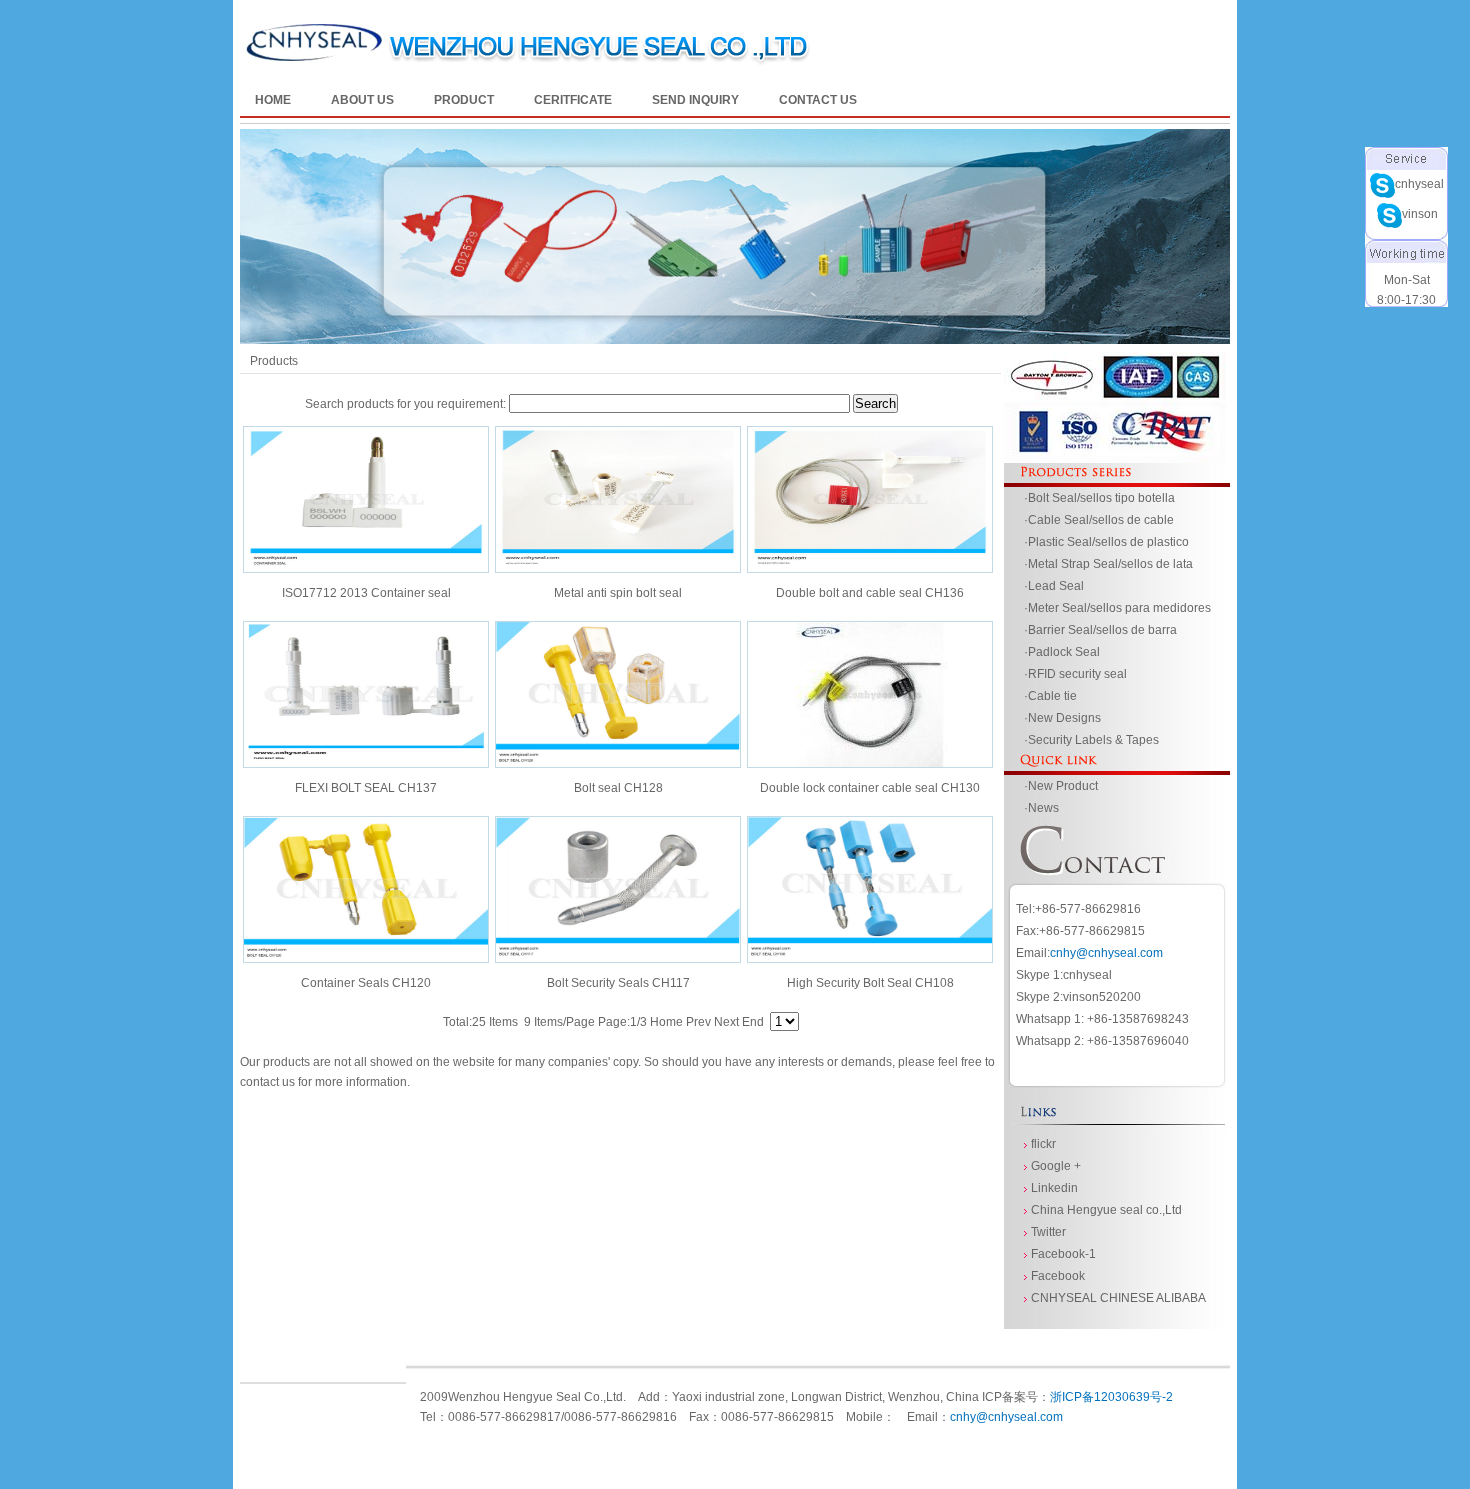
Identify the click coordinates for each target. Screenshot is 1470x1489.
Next (726, 1022)
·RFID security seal (1075, 674)
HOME (273, 100)
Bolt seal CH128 (618, 788)
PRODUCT (464, 100)
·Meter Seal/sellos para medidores (1117, 608)
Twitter (1048, 1232)
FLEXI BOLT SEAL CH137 (366, 788)
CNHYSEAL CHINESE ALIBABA (1118, 1298)
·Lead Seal (1054, 586)
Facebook (1058, 1276)
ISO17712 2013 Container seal (366, 593)
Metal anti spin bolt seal (618, 593)
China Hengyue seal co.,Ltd (1106, 1210)
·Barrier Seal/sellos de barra (1100, 630)
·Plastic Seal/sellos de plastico (1106, 542)
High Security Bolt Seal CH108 (870, 983)
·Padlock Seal (1062, 652)
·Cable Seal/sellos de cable (1099, 520)
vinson (750, 214)
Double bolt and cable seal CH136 (870, 593)
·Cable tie (1050, 696)
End (753, 1022)
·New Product (1061, 786)
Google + (1056, 1166)
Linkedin (1054, 1188)
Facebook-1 (1063, 1254)
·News (1041, 808)
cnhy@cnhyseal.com (1106, 953)
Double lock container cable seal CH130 (870, 788)
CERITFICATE (573, 100)
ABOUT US (362, 100)
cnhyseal (749, 184)
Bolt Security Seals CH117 (618, 983)
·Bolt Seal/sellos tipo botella (1099, 498)
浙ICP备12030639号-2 (1111, 1397)
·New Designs (1062, 718)
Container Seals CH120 (366, 983)
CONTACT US (818, 100)
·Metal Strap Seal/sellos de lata (1108, 564)
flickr (1043, 1144)
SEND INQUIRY (695, 100)
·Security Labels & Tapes (1091, 740)
